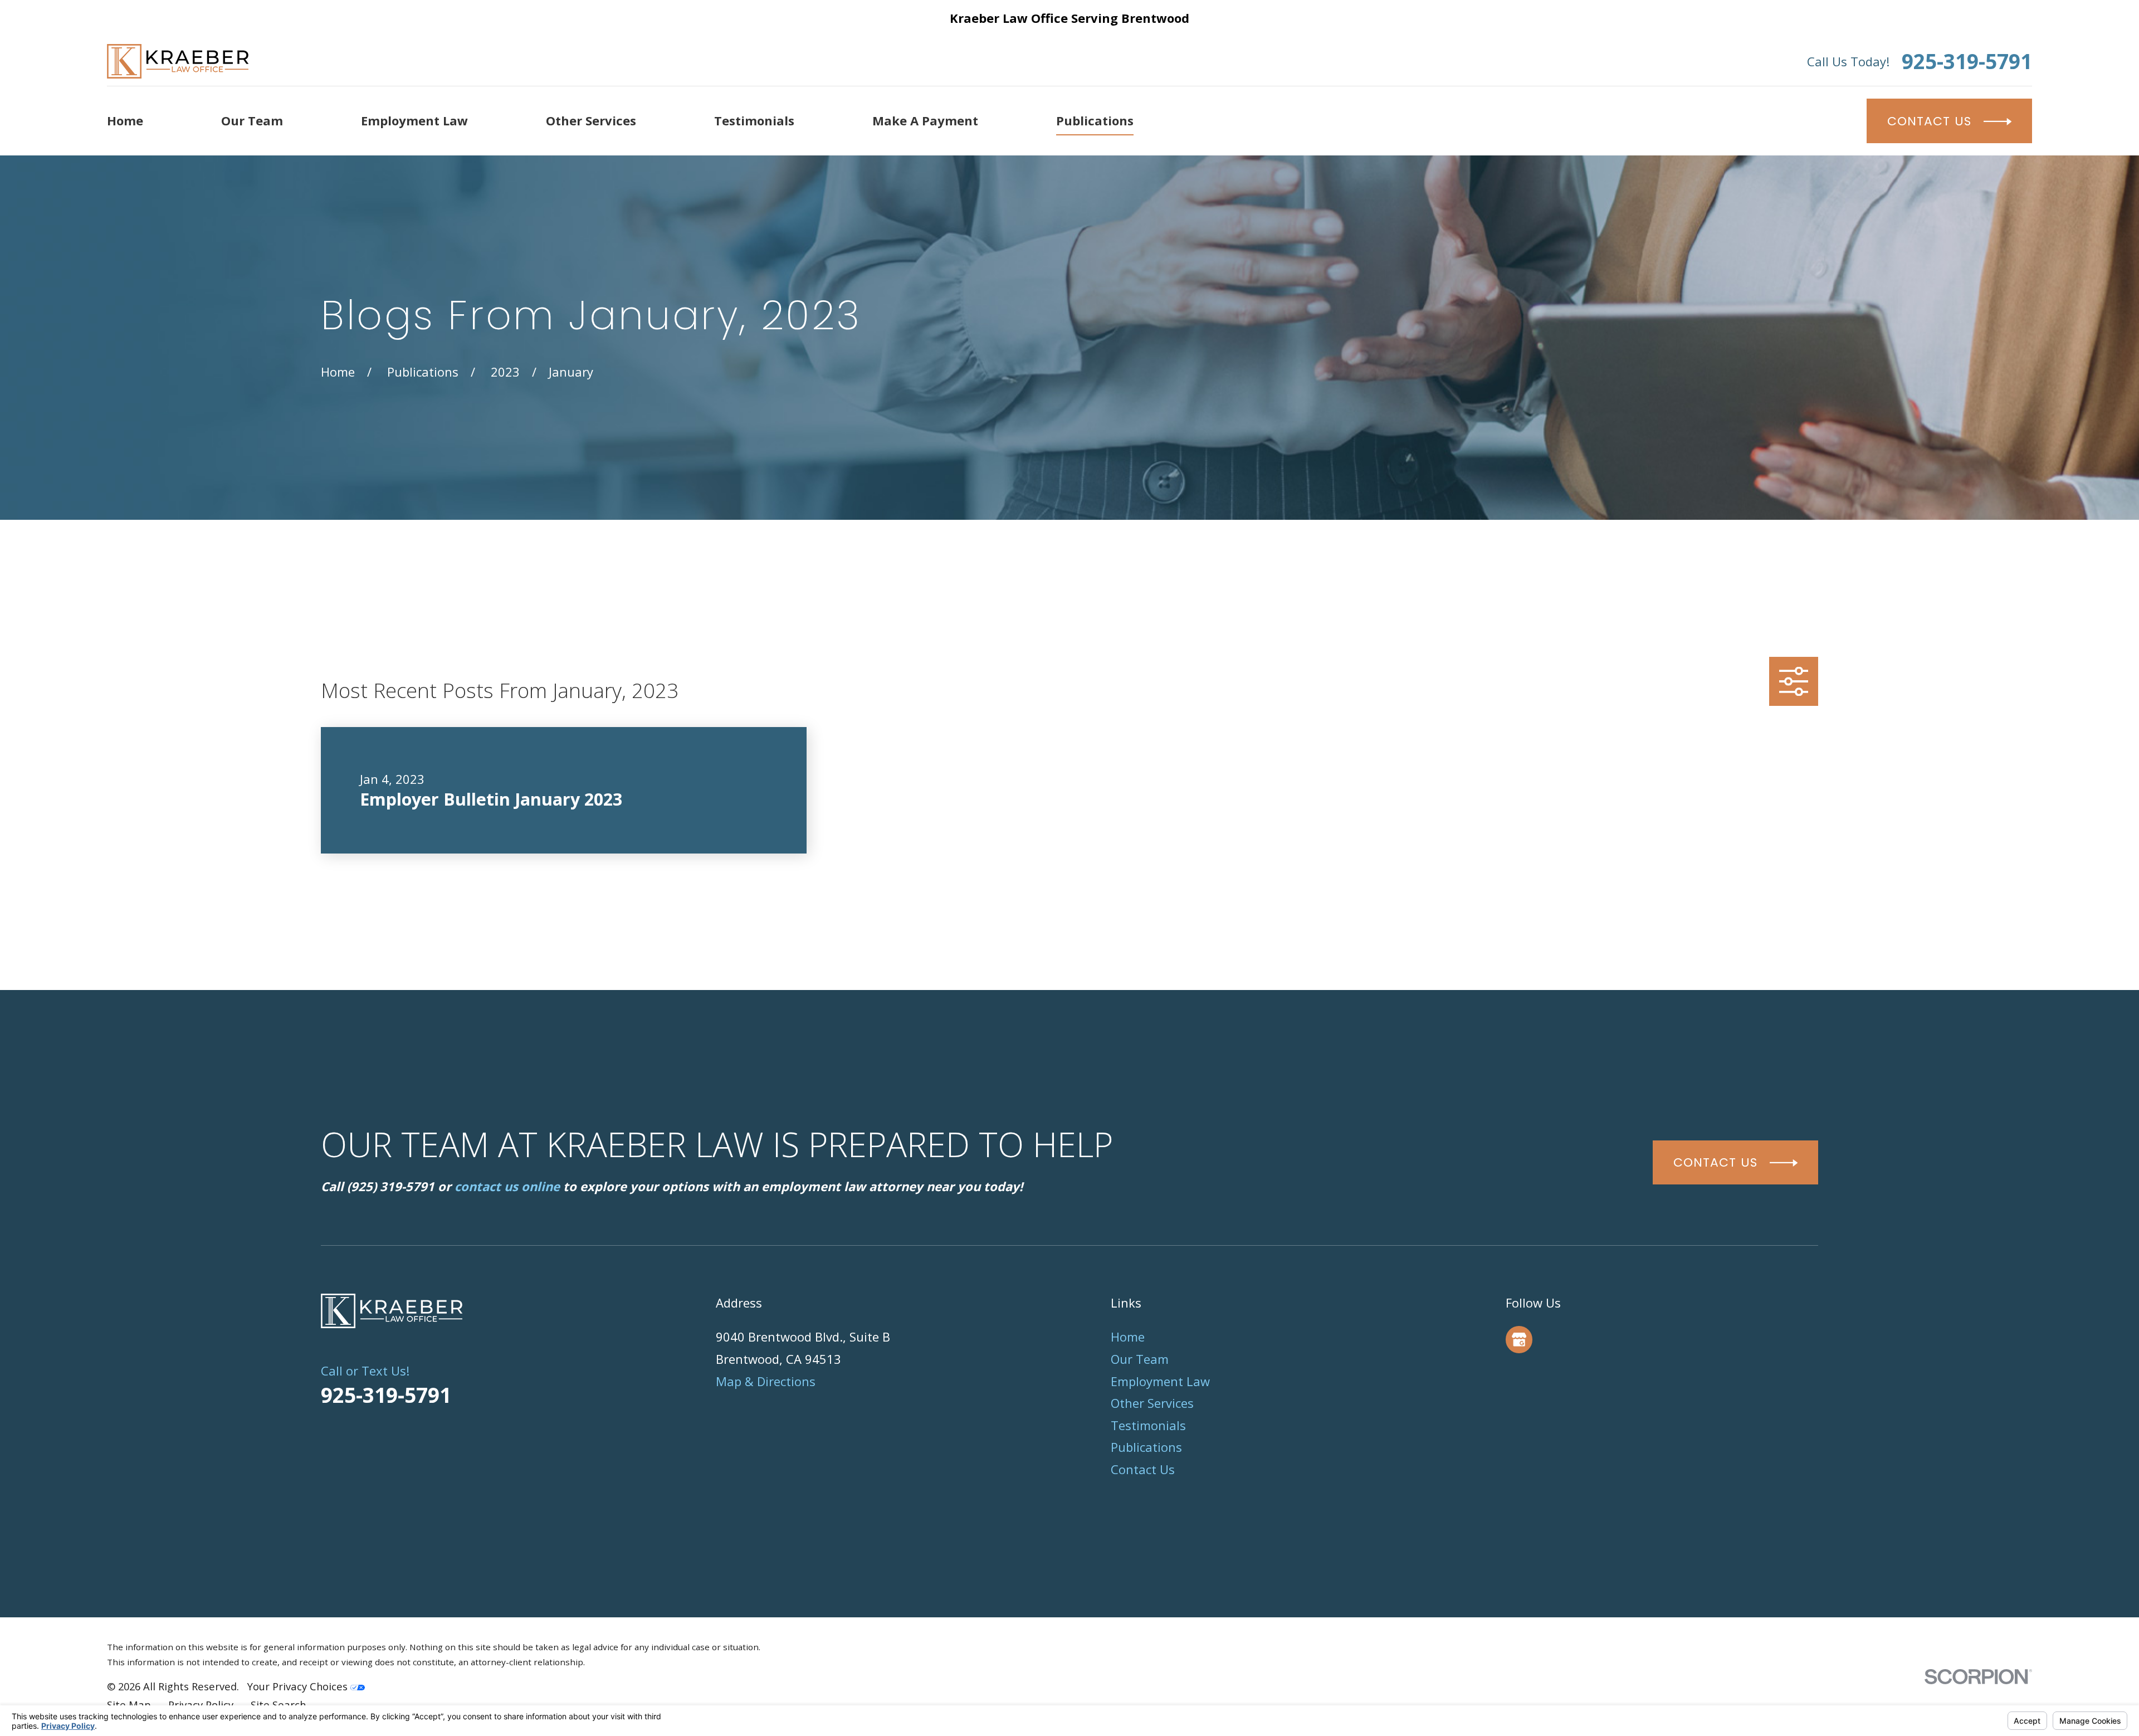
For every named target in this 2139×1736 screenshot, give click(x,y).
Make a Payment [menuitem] (925, 120)
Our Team (1140, 1359)
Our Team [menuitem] (252, 120)
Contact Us (1143, 1469)
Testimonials (1148, 1425)
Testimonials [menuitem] (754, 120)
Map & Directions (766, 1381)
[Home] (178, 61)
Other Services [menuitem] (591, 120)
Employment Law (1160, 1381)
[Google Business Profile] (1519, 1339)
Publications (1146, 1447)
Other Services (1152, 1403)
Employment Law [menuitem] (414, 120)
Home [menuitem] (125, 120)
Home (1128, 1337)
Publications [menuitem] (1095, 120)
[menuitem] (129, 1705)
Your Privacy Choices (299, 1686)
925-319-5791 (1967, 62)
